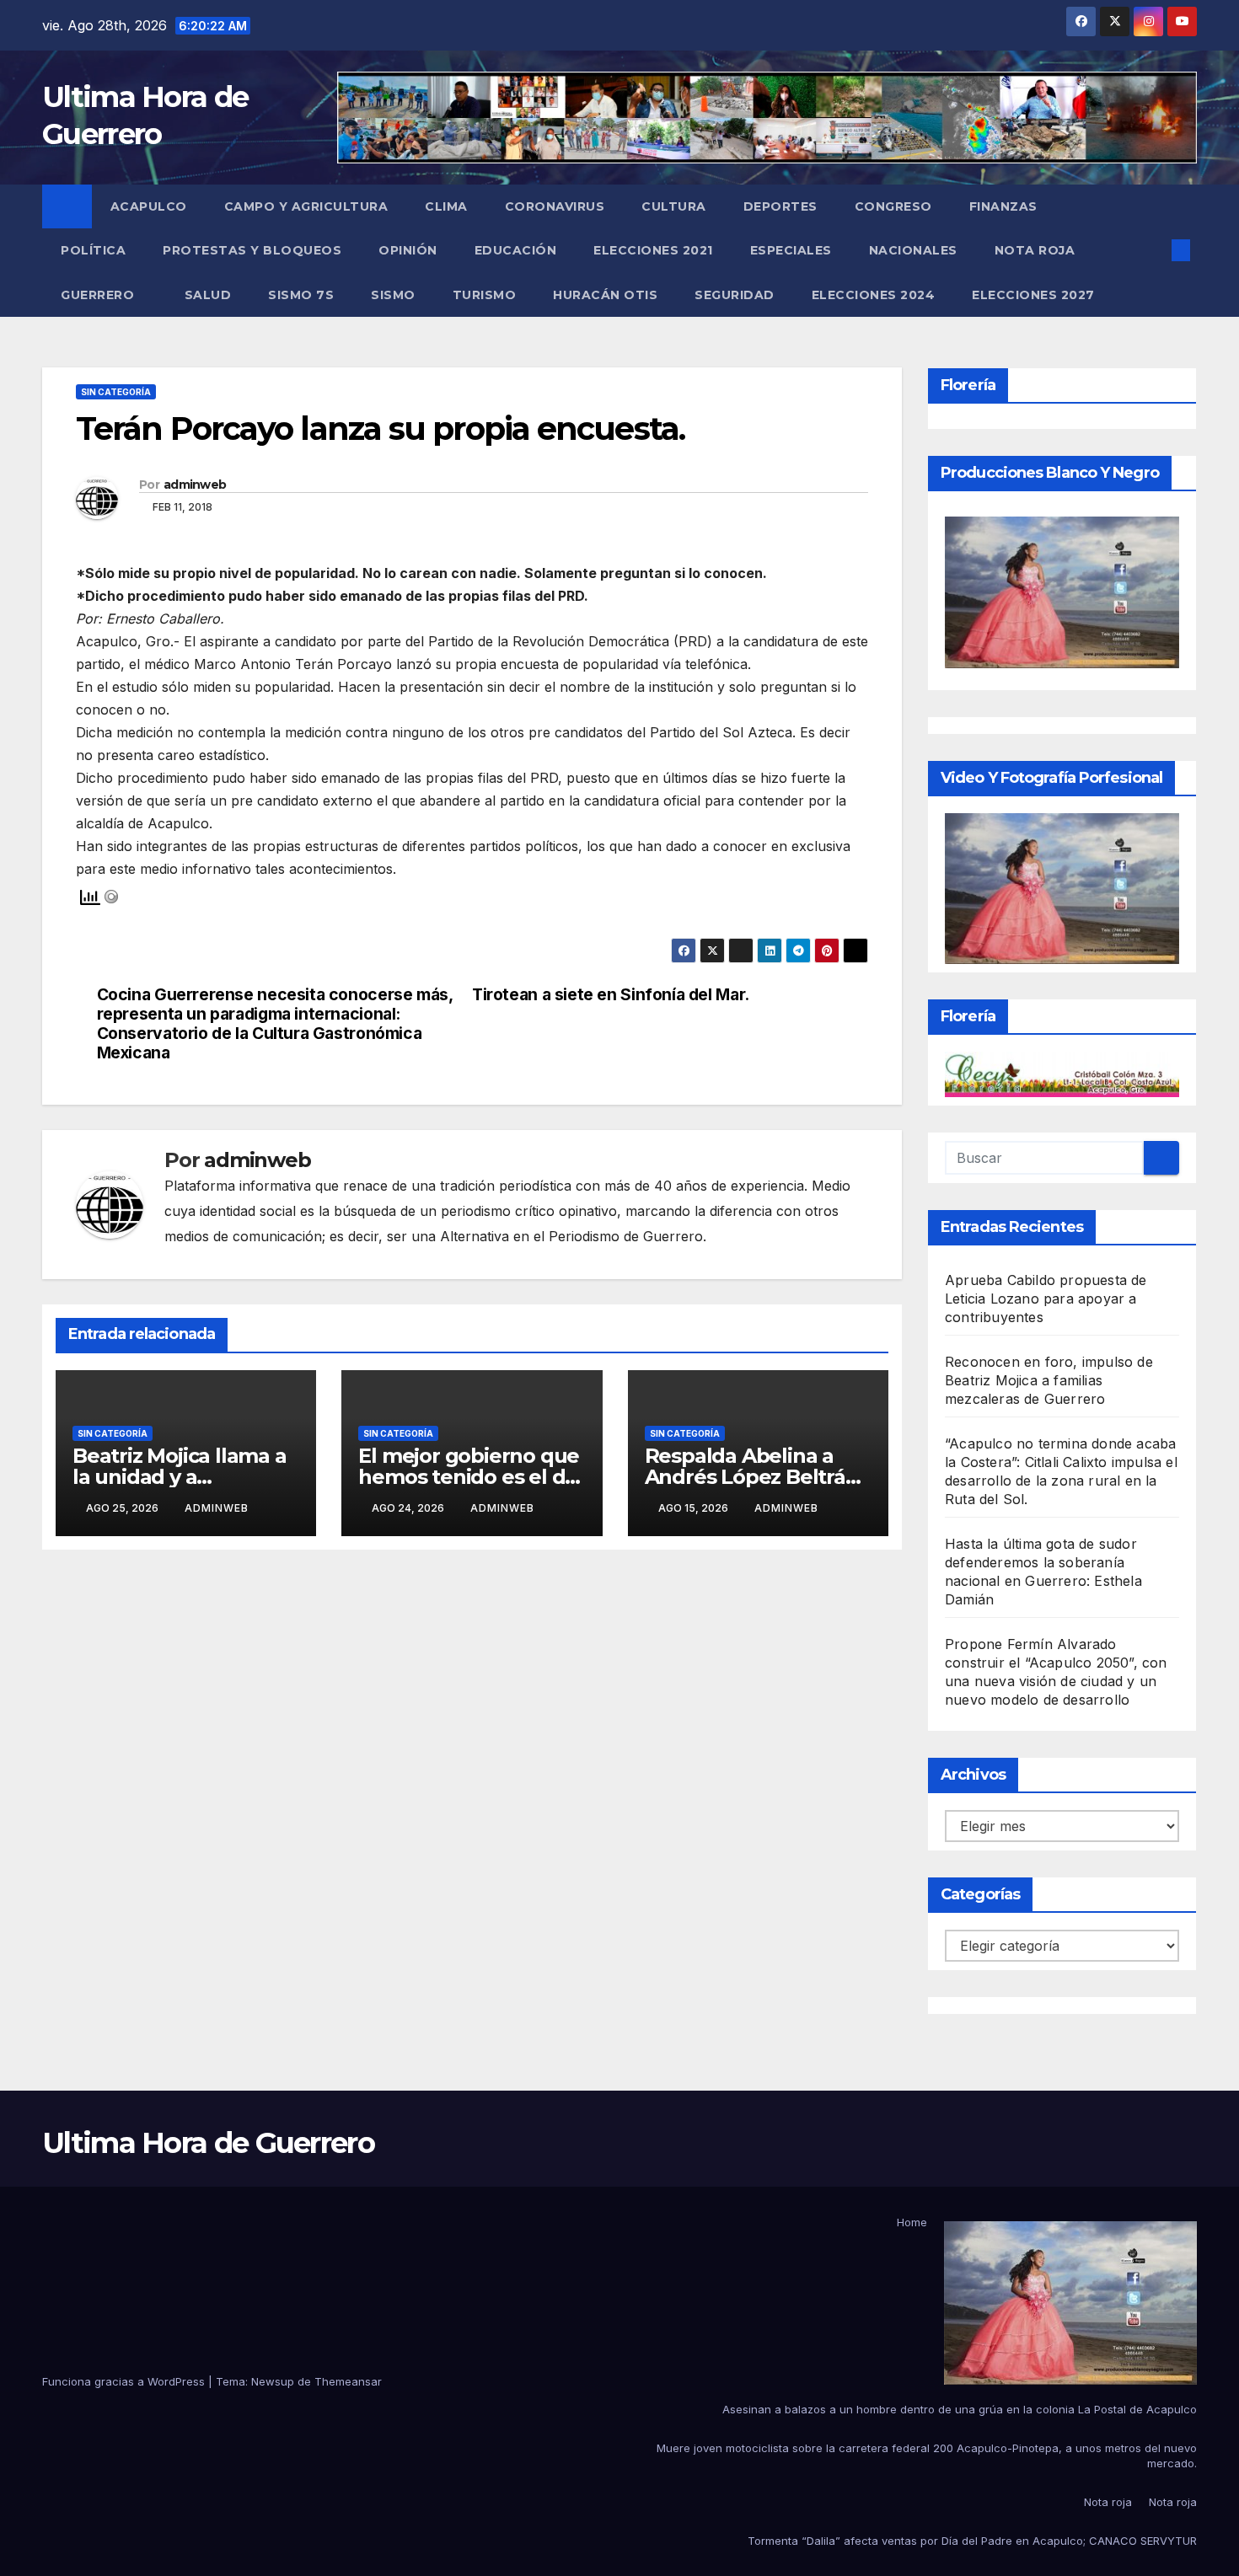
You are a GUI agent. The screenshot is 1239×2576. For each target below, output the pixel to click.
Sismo (393, 295)
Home (912, 2222)
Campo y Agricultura (306, 206)
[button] (1153, 250)
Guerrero (99, 295)
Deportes (780, 206)
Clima (446, 206)
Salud (208, 295)
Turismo (485, 295)
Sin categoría (116, 392)
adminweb (195, 485)
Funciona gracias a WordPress (125, 2381)
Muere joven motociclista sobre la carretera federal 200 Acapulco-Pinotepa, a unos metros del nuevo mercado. (927, 2456)
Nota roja (1035, 250)
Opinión (408, 250)
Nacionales (913, 250)
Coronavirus (555, 206)
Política (93, 250)
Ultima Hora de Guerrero (208, 2143)
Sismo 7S (301, 295)
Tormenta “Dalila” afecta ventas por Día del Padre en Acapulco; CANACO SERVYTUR (972, 2541)
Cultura (674, 206)
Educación (516, 250)
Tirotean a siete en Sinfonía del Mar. (611, 995)
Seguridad (735, 295)
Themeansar (348, 2381)
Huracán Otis (605, 295)
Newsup (273, 2381)
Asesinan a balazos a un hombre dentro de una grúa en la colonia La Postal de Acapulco (960, 2409)
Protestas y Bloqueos (252, 250)
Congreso (893, 206)
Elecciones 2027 (1033, 295)
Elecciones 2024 (874, 295)
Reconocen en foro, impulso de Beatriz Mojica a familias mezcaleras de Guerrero (1049, 1380)
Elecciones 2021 (653, 250)
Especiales (791, 250)
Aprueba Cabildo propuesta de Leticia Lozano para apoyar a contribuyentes (1046, 1299)
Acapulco (149, 206)
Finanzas (1003, 206)
